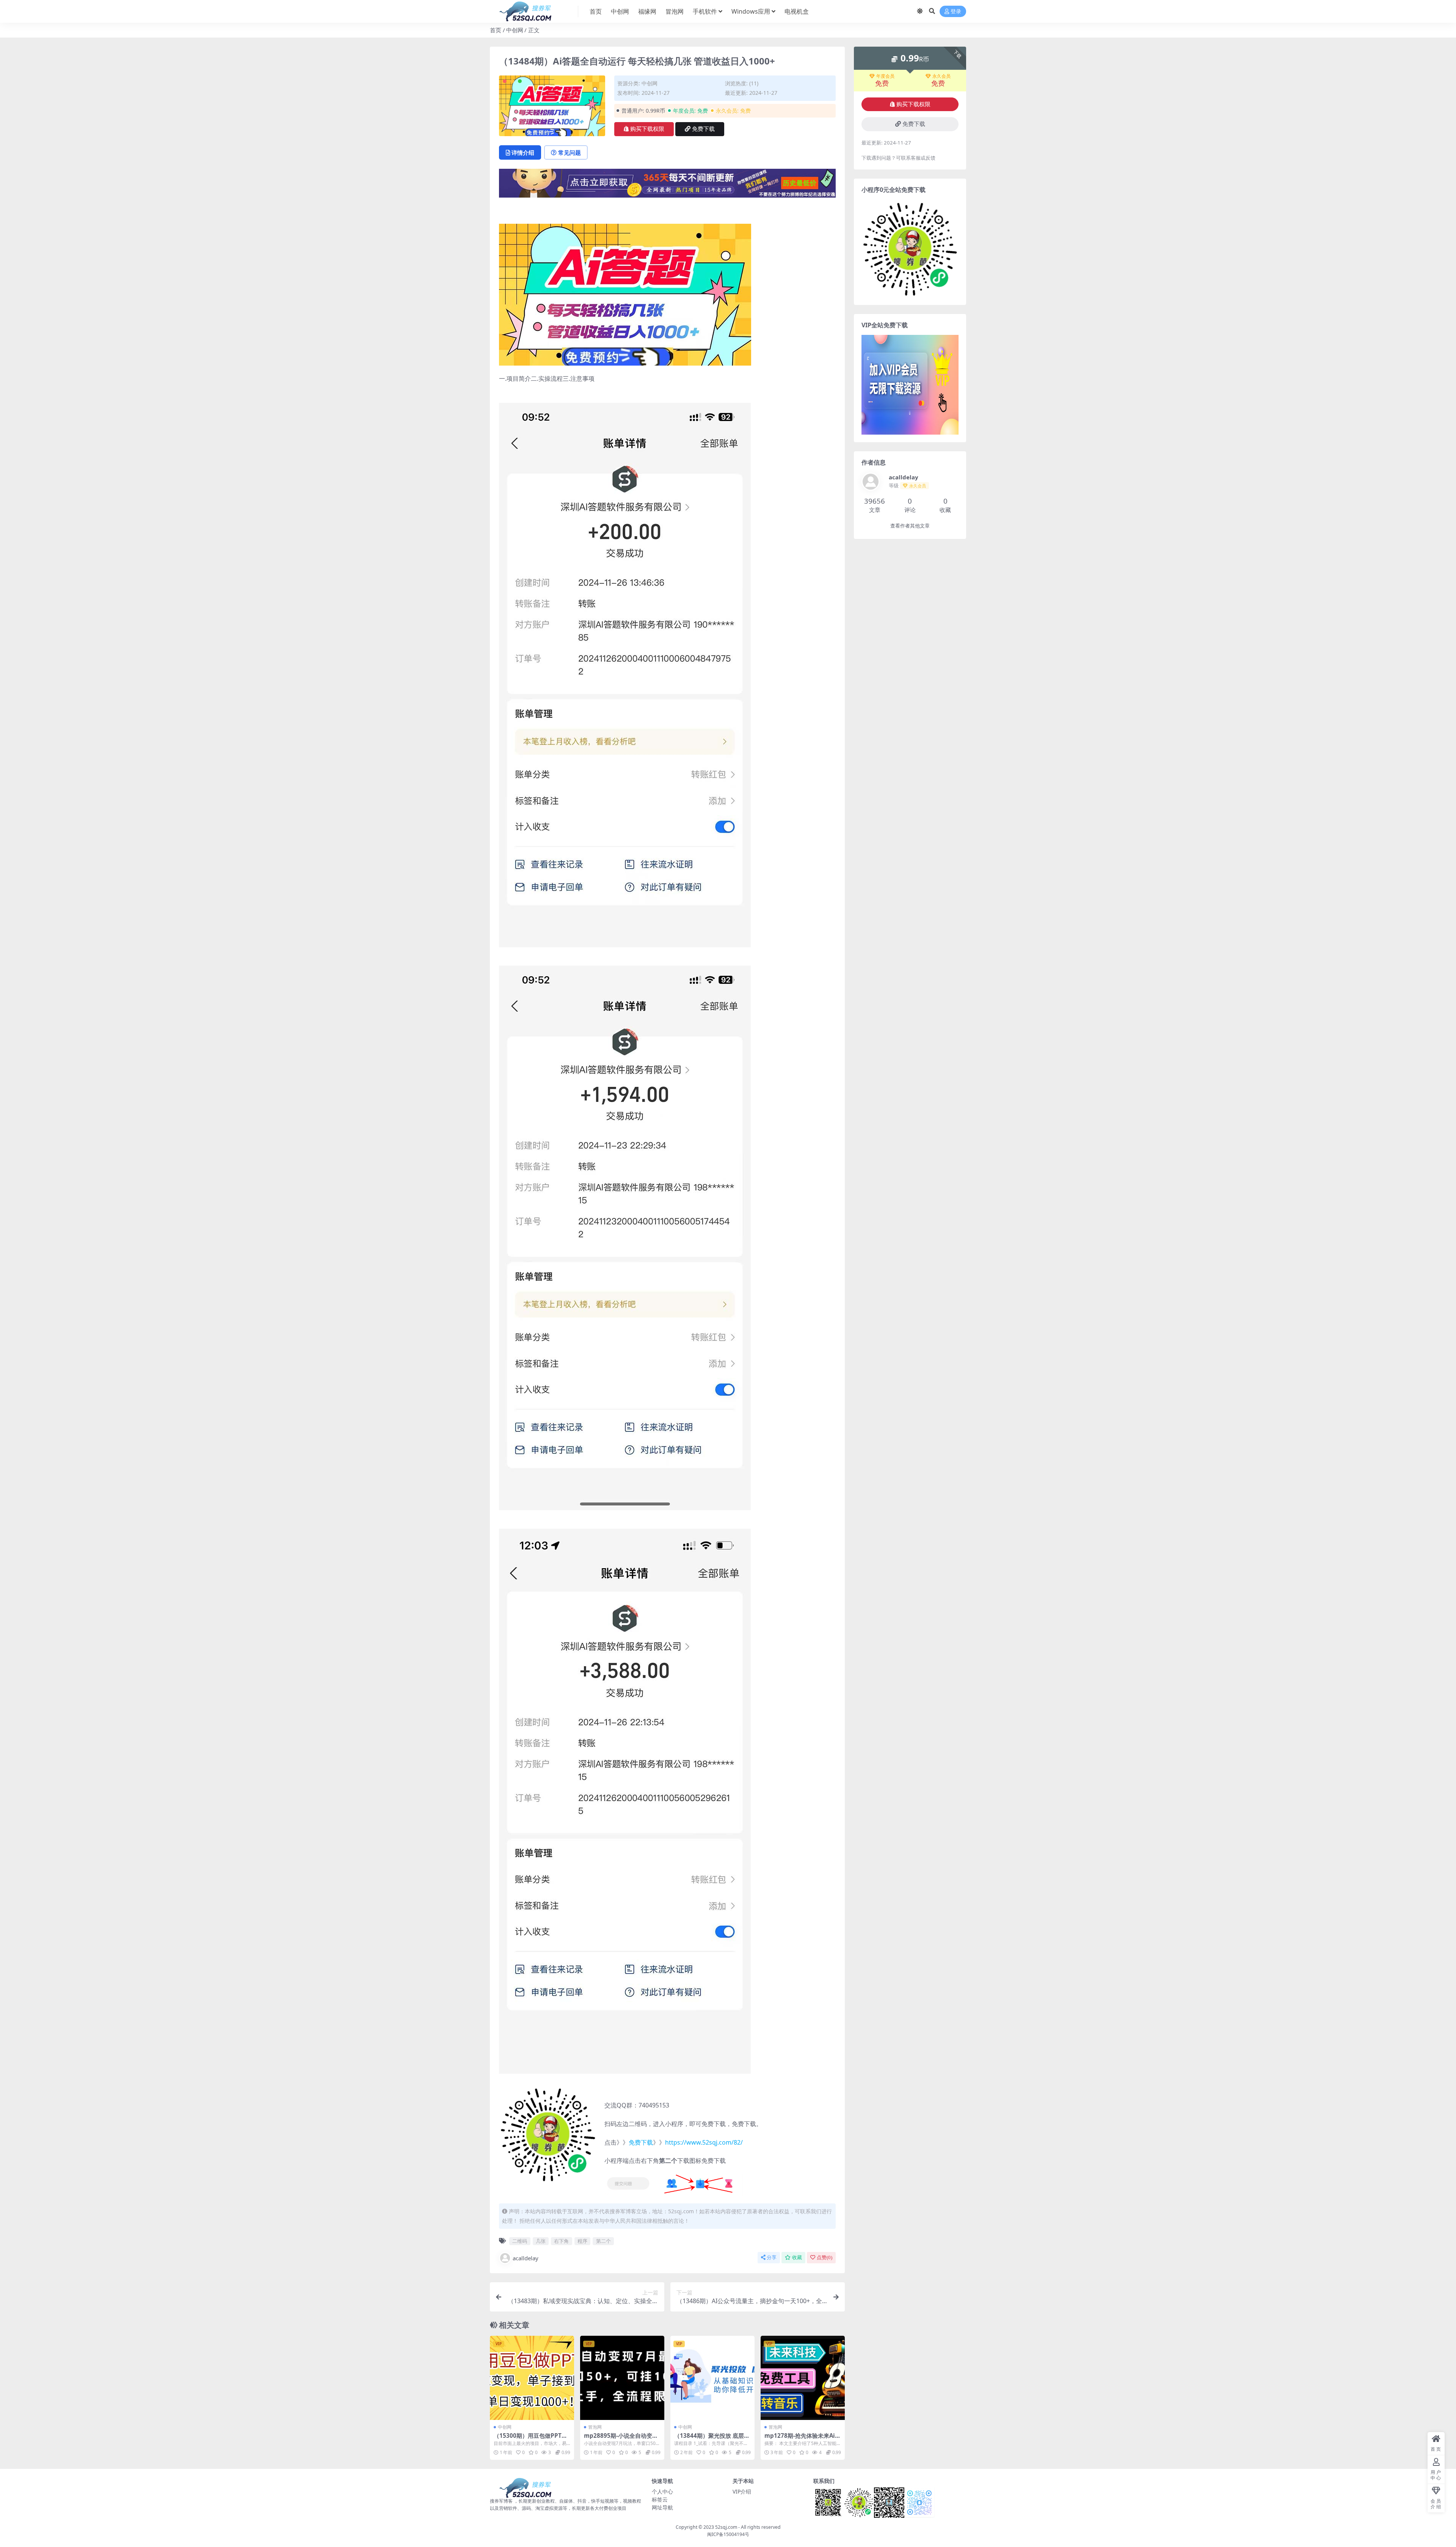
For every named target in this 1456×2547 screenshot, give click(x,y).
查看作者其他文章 (910, 526)
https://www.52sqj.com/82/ (704, 2142)
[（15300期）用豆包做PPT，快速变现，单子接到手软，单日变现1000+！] (532, 2378)
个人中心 (662, 2491)
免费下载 (703, 129)
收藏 (797, 2257)
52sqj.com (726, 2527)
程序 (582, 2241)
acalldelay (526, 2258)
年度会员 (885, 76)
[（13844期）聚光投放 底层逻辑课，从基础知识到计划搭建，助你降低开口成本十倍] (712, 2378)
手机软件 (705, 11)
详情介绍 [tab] (523, 152)
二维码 (520, 2241)
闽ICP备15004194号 (728, 2534)
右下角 (561, 2241)
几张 (541, 2241)
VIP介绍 (742, 2491)
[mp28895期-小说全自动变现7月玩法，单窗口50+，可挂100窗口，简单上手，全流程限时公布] (622, 2378)
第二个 (603, 2241)
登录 (956, 12)
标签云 (660, 2499)
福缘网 (647, 11)
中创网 (620, 11)
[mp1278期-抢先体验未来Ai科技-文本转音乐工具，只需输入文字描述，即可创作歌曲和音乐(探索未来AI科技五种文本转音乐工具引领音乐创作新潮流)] (803, 2378)
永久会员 (941, 76)
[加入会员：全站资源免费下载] (667, 185)
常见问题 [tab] (570, 152)
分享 (772, 2257)
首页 (596, 11)
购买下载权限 (647, 129)
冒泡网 (675, 11)
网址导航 (662, 2507)
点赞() (824, 2257)
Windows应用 (751, 11)
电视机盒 (797, 11)
